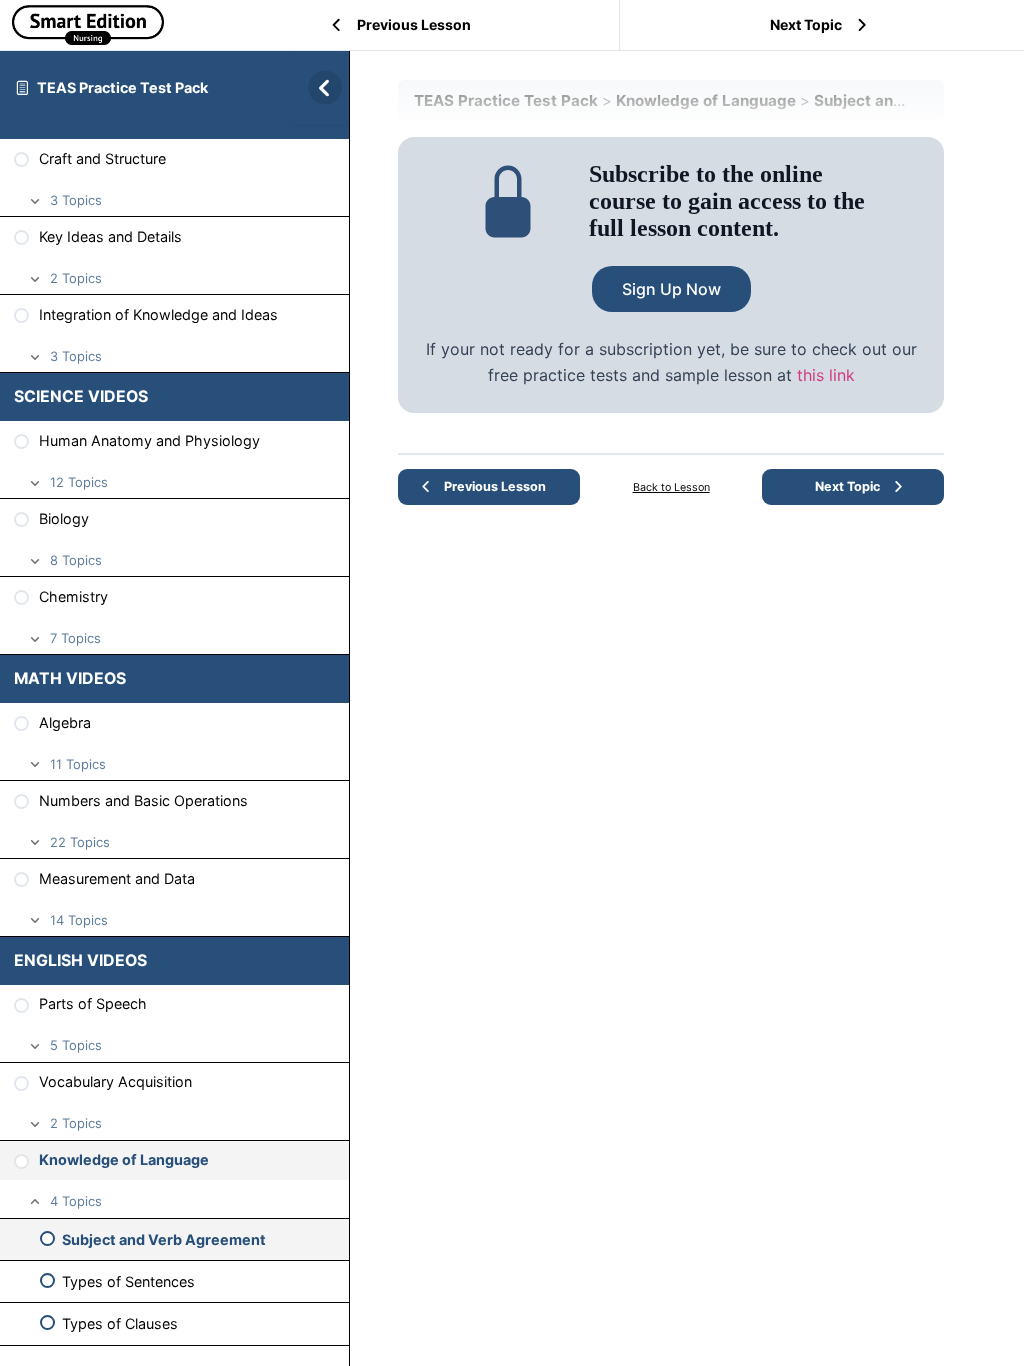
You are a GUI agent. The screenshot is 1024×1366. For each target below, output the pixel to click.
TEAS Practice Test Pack (122, 87)
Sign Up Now (671, 289)
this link (826, 375)
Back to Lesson (671, 487)
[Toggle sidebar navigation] (319, 87)
